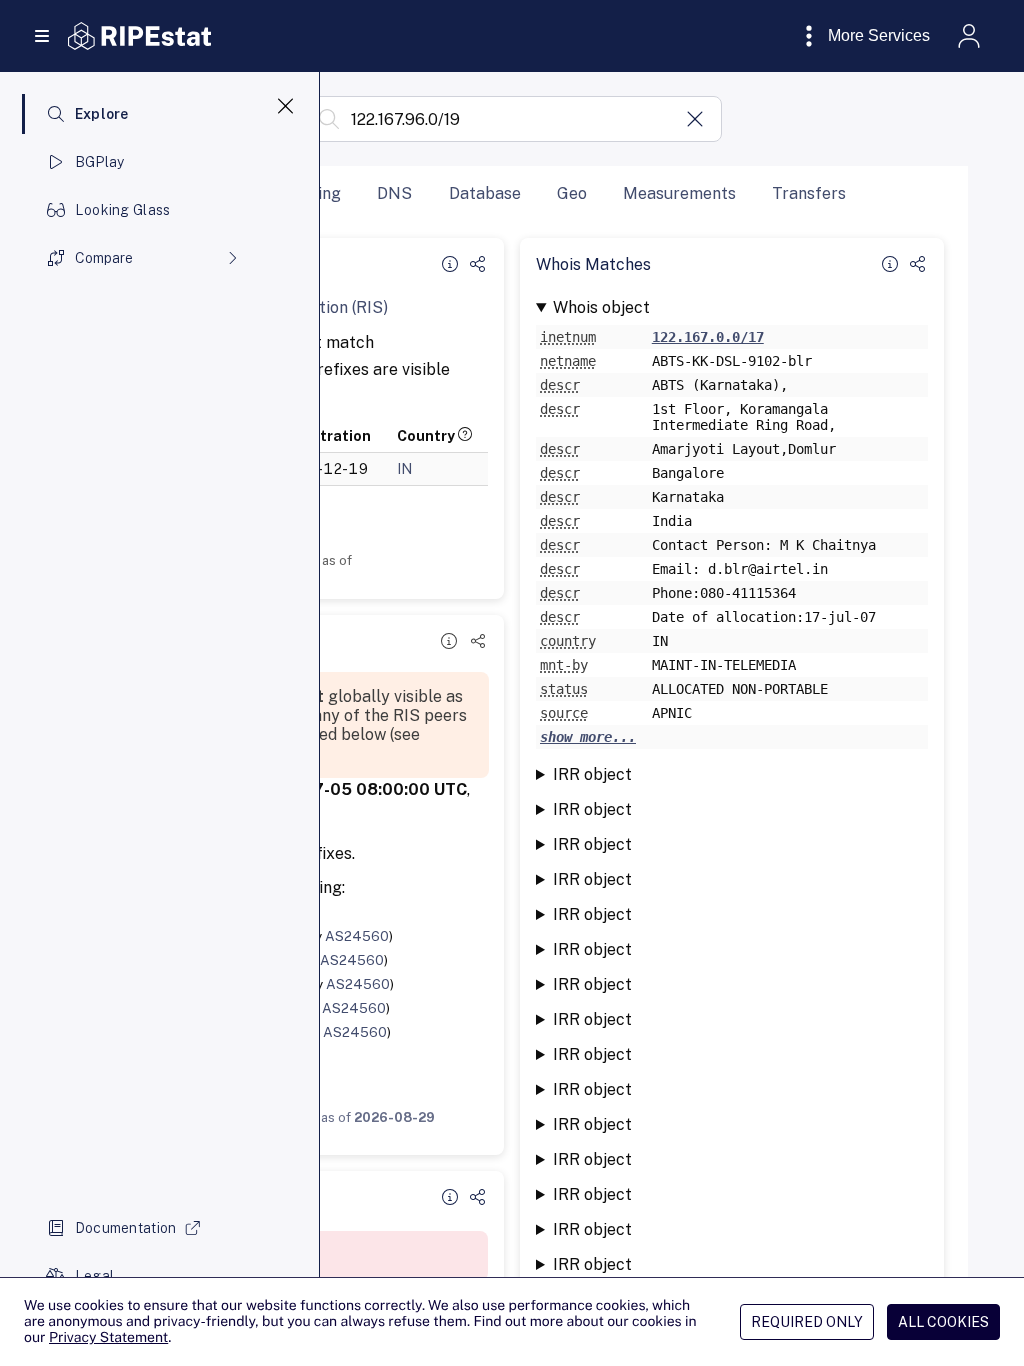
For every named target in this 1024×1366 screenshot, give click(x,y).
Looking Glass (123, 210)
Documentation (126, 1228)
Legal (94, 1276)
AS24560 (357, 936)
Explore (102, 114)
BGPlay (100, 162)
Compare (104, 258)
